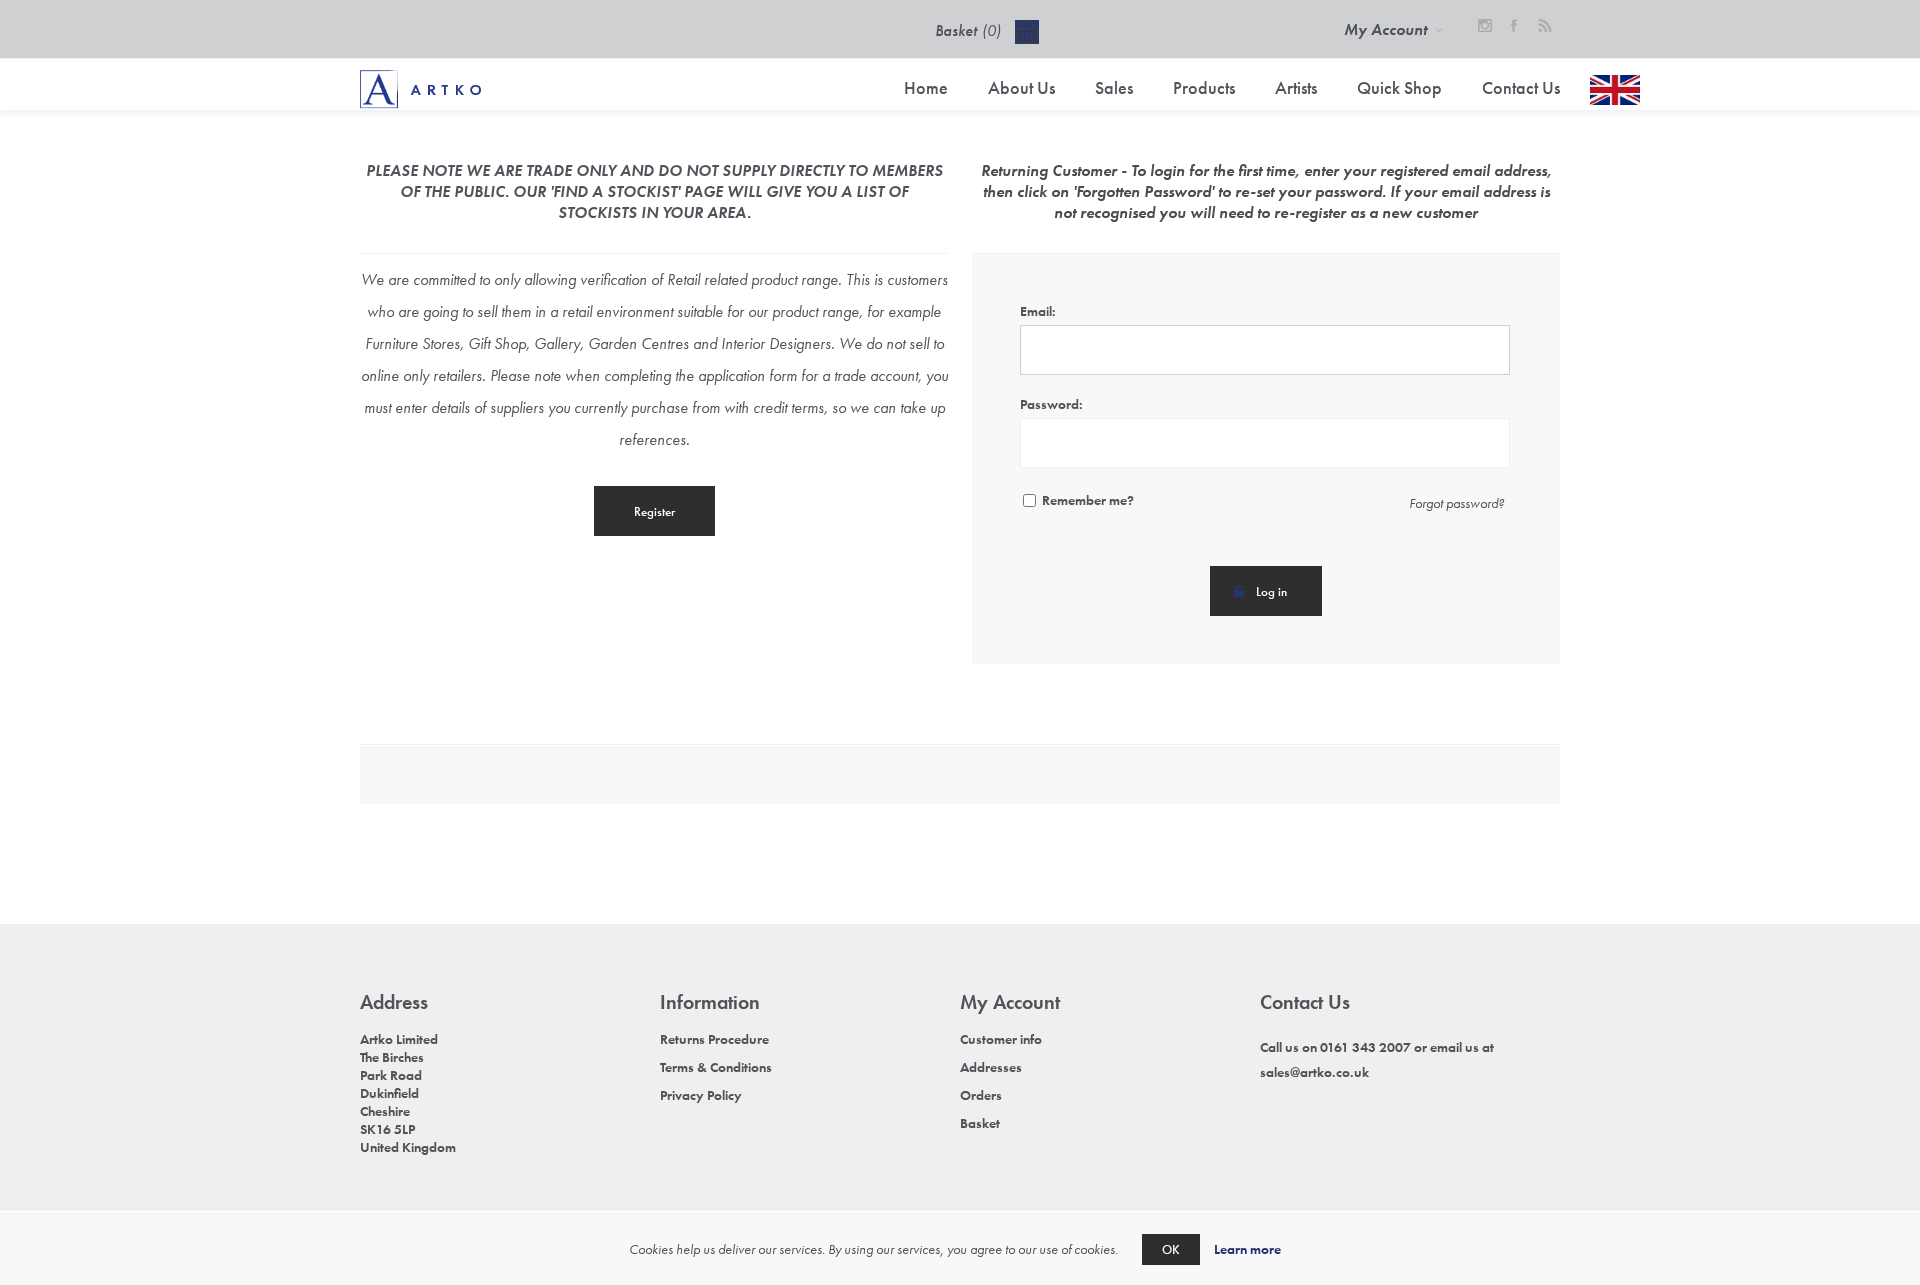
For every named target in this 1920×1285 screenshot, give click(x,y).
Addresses (991, 1067)
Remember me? (1088, 500)
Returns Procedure (714, 1039)
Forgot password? (1456, 503)
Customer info (1001, 1039)
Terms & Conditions (716, 1067)
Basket (980, 1123)
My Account (1385, 29)
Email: (1038, 311)
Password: (1051, 404)
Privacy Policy (701, 1095)
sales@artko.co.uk (1314, 1072)
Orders (981, 1095)
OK (1171, 1249)
